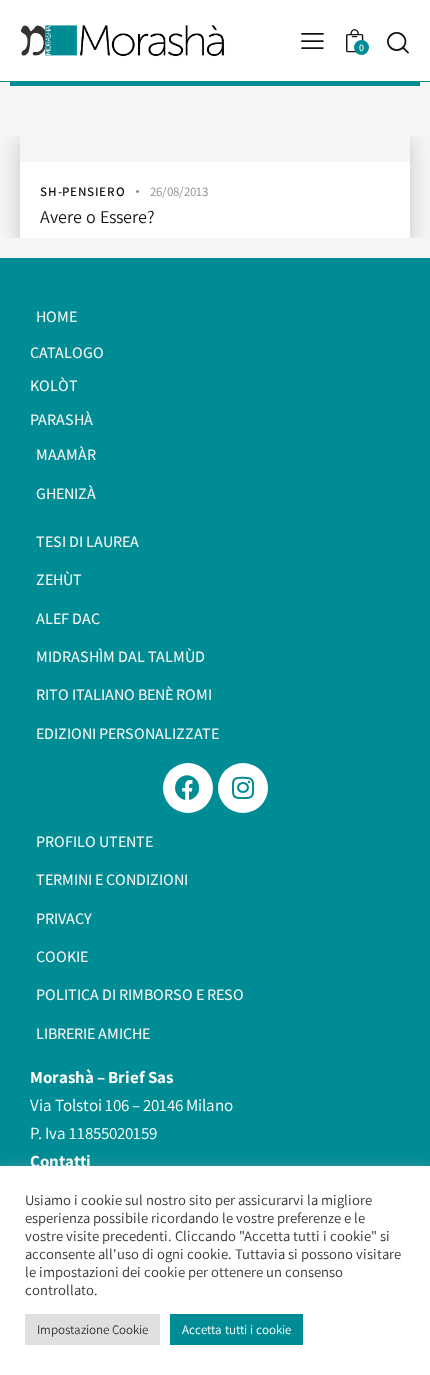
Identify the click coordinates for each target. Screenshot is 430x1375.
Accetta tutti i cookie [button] (236, 1329)
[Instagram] (243, 788)
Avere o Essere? (97, 217)
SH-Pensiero (83, 191)
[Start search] (397, 42)
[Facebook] (188, 788)
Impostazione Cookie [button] (92, 1329)
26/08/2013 (179, 191)
